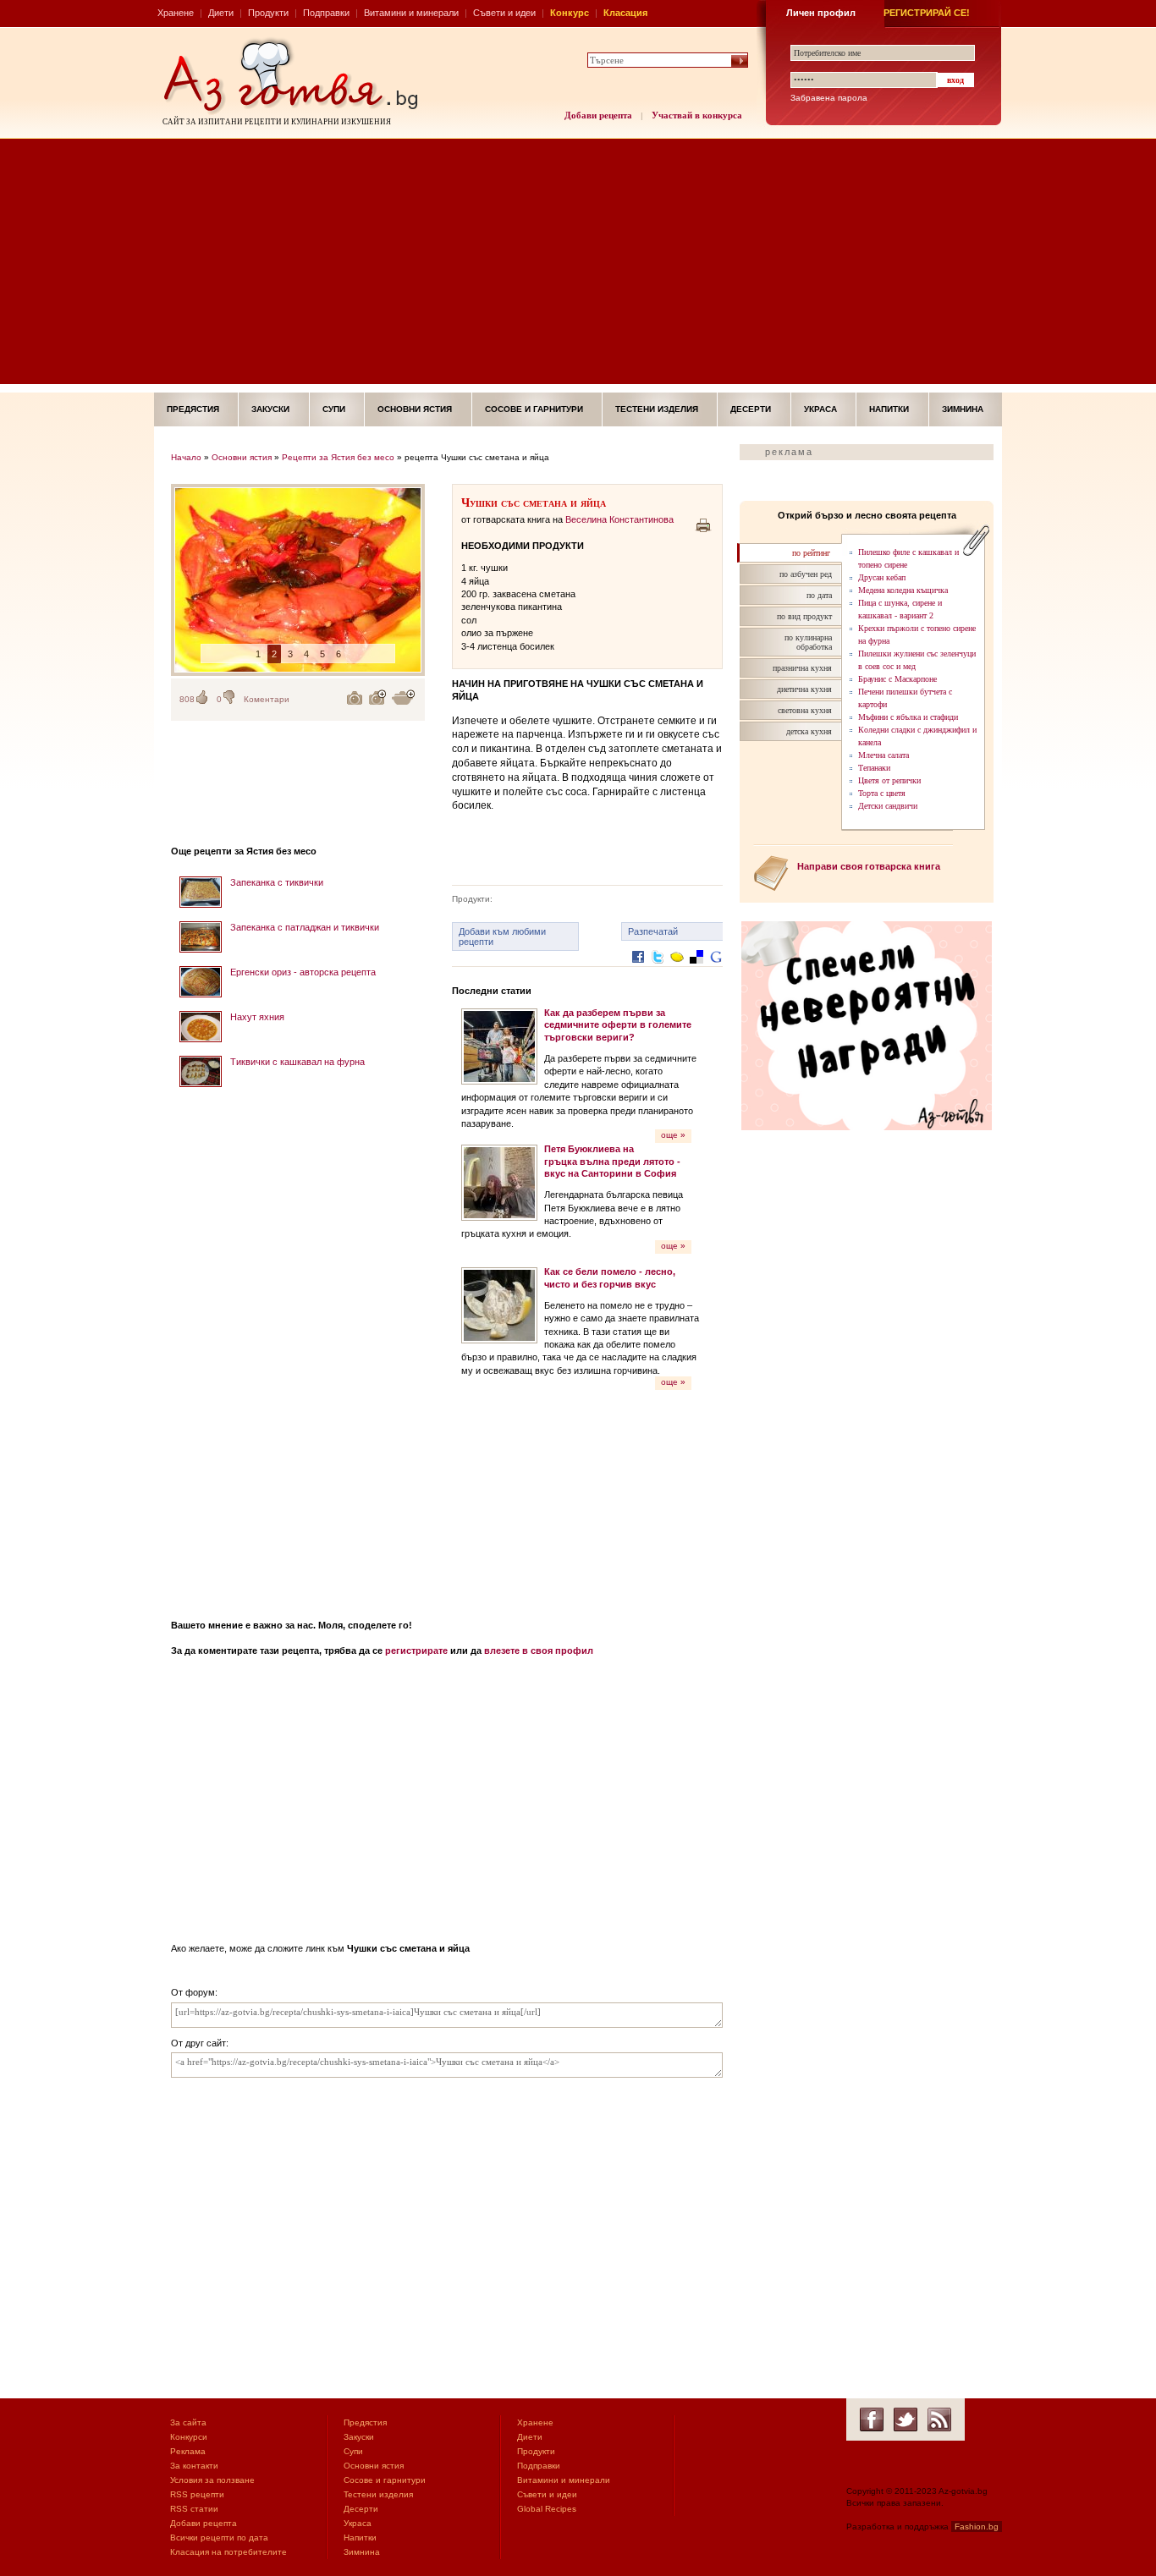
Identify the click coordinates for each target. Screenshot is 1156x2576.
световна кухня (805, 710)
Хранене (176, 13)
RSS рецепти (197, 2494)
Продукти (268, 13)
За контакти (194, 2466)
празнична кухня (802, 668)
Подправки (326, 13)
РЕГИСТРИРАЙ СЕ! (927, 13)
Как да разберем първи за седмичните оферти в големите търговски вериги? (618, 1025)
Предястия (193, 409)
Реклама (188, 2451)
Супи (334, 409)
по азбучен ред (806, 574)
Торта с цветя (882, 793)
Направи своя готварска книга (869, 866)
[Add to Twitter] (658, 970)
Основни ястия (415, 409)
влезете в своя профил (539, 1651)
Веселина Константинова (619, 519)
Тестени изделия (657, 409)
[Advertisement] (578, 266)
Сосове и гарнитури (534, 409)
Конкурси (189, 2437)
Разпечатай (653, 931)
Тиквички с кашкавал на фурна (297, 1062)
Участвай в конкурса (697, 115)
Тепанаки (874, 768)
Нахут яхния (257, 1017)
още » (673, 1135)
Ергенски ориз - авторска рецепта (303, 972)
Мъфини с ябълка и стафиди (908, 717)
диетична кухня (804, 689)
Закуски (270, 409)
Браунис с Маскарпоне (897, 679)
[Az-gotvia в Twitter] (906, 2419)
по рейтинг (811, 553)
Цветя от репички (889, 780)
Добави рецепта (598, 115)
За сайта (188, 2422)
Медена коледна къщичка (903, 590)
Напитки (889, 409)
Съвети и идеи (504, 13)
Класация (625, 13)
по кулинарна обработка (808, 642)
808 (187, 699)
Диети (221, 13)
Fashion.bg (977, 2527)
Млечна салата (884, 755)
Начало (186, 457)
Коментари (267, 699)
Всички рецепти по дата (219, 2538)
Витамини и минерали (411, 13)
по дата (819, 595)
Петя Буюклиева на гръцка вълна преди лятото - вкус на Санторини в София (612, 1161)
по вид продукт (804, 616)
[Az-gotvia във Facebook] (872, 2419)
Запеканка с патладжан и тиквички (305, 927)
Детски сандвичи (888, 806)
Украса (820, 409)
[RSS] (939, 2419)
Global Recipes (547, 2509)
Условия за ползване (212, 2480)
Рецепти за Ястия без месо (338, 457)
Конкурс (570, 13)
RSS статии (194, 2509)
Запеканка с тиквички (277, 882)
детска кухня (809, 731)
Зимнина (963, 409)
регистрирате (416, 1651)
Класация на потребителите (228, 2552)
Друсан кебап (882, 577)
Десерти (751, 409)
